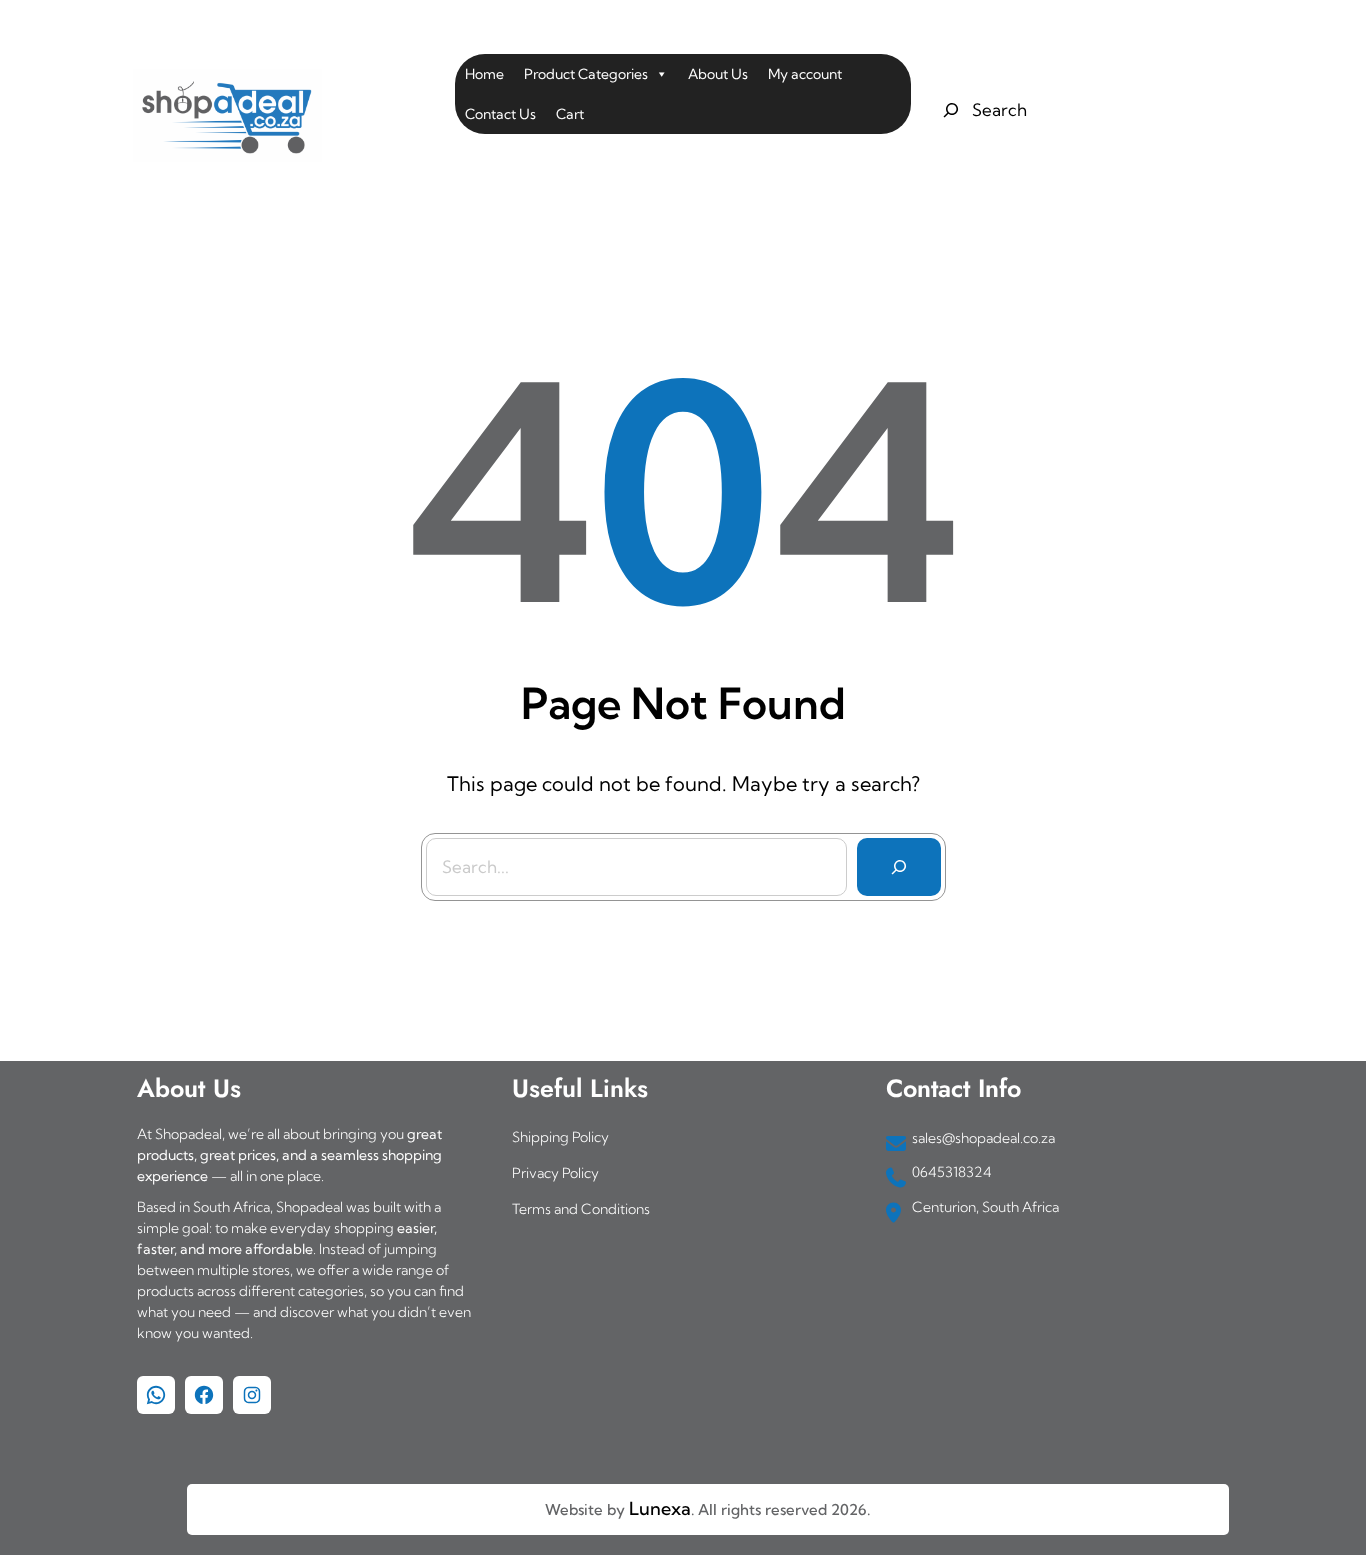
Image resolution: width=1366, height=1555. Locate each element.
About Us (718, 74)
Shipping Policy (560, 1137)
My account (805, 74)
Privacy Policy (555, 1173)
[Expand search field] (982, 110)
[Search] (899, 867)
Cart (570, 114)
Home (484, 74)
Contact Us (500, 114)
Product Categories (586, 74)
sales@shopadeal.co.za (983, 1138)
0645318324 (952, 1172)
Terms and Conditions (581, 1209)
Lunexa (660, 1508)
